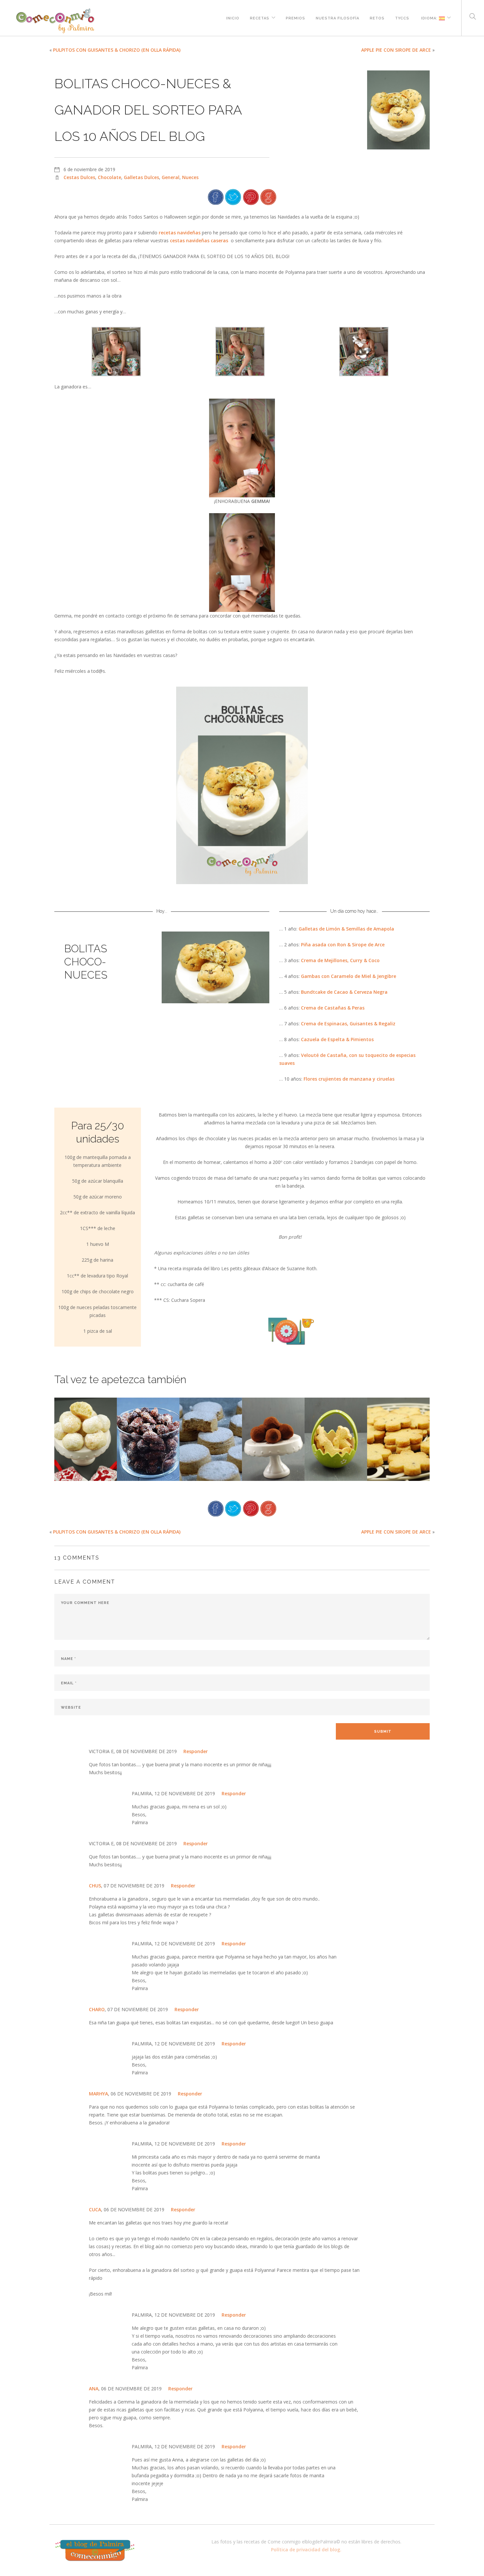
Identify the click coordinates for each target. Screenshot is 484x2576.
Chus (95, 1886)
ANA (94, 2389)
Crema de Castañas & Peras (333, 1008)
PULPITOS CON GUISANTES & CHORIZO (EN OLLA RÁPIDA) (117, 50)
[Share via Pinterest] (251, 196)
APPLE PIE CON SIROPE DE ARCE (396, 50)
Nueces (190, 177)
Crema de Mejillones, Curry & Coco (340, 960)
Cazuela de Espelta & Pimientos (337, 1039)
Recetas (260, 17)
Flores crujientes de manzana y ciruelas (349, 1079)
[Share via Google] (268, 196)
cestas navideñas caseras (199, 240)
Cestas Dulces (79, 177)
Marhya (98, 2094)
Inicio (233, 17)
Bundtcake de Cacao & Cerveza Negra (344, 992)
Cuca (95, 2209)
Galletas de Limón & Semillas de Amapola (346, 929)
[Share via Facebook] (216, 196)
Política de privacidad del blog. (306, 2550)
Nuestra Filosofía (337, 17)
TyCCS (402, 17)
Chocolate (109, 177)
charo (97, 2009)
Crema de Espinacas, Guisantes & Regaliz (348, 1024)
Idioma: (429, 17)
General (171, 177)
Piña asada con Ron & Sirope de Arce (343, 945)
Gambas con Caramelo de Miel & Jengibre (349, 976)
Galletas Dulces (141, 177)
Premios (296, 17)
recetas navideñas (180, 233)
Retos (377, 17)
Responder (196, 1751)
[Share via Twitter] (233, 196)
